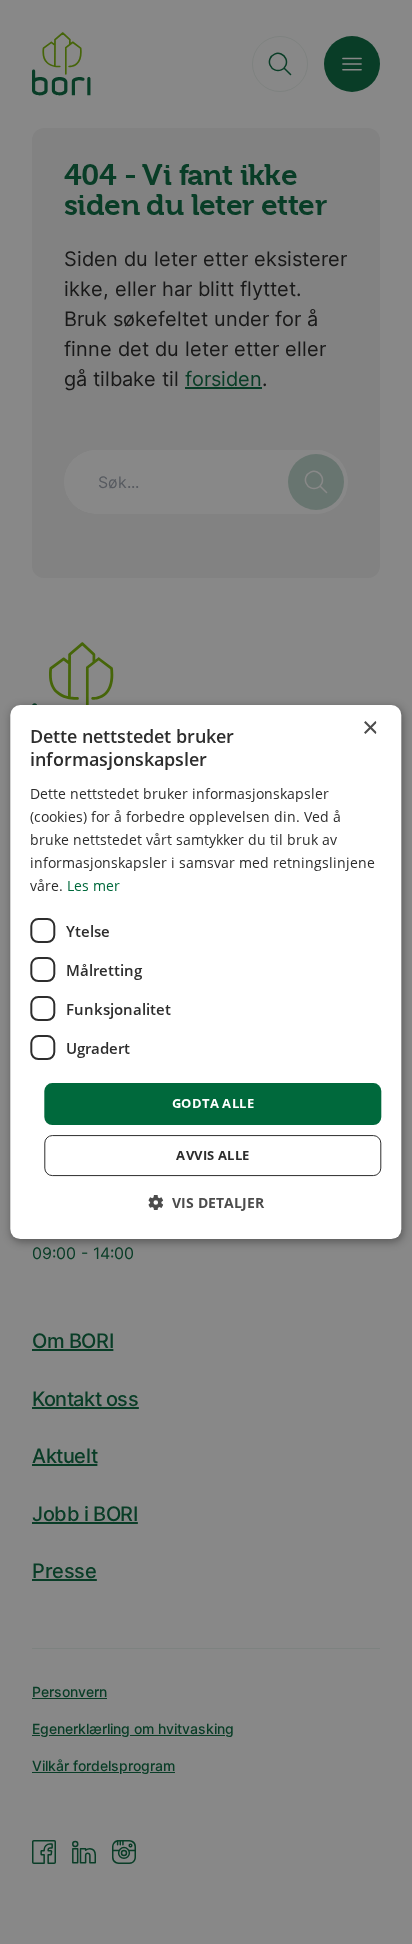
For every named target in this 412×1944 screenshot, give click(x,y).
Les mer (93, 885)
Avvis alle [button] (212, 1155)
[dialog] (205, 972)
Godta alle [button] (213, 1103)
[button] (206, 1202)
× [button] (369, 728)
